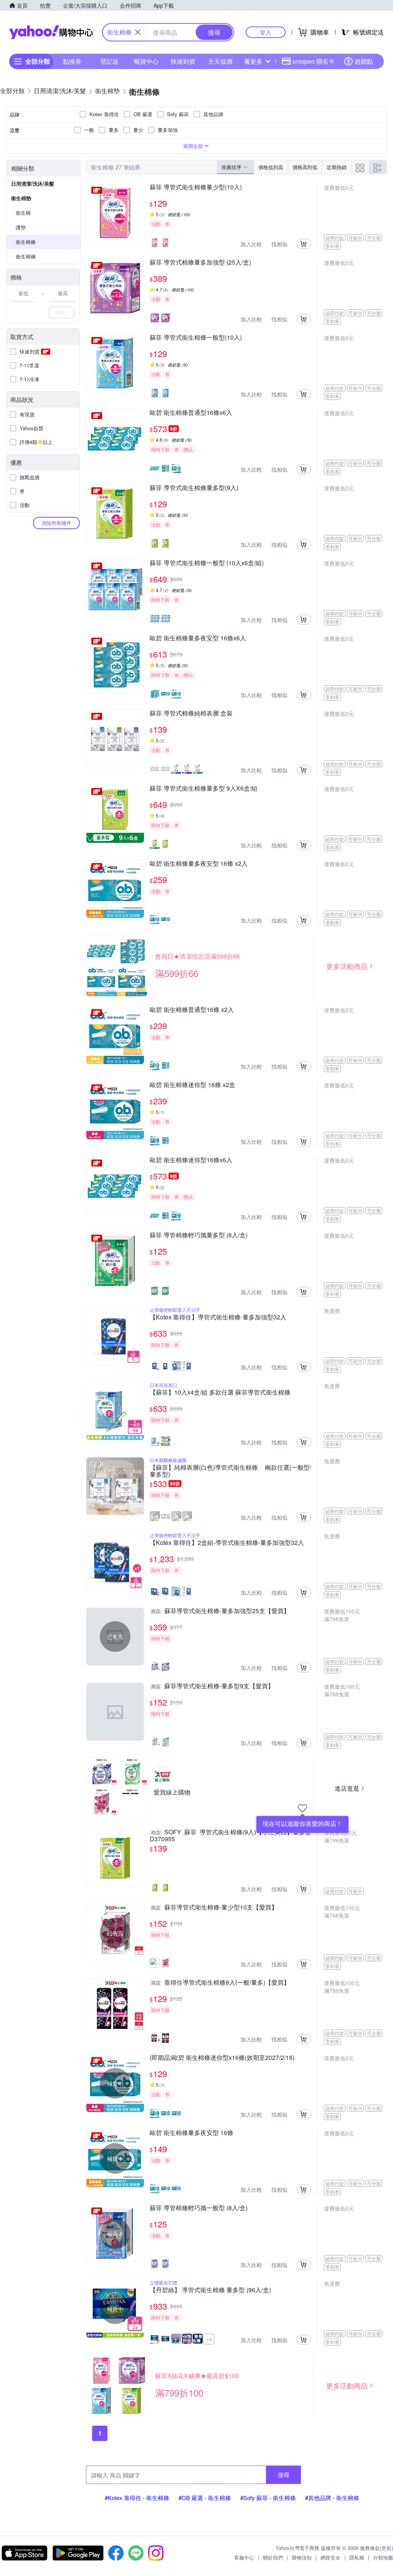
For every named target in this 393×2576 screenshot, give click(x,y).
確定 (61, 312)
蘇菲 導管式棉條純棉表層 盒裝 (191, 714)
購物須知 (302, 2557)
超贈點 (364, 61)
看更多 (253, 61)
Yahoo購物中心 (51, 32)
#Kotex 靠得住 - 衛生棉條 (137, 2498)
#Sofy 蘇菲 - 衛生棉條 (268, 2498)
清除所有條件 (56, 523)
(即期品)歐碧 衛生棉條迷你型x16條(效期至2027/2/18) (222, 2058)
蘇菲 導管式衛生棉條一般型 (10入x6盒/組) (207, 563)
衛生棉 (23, 213)
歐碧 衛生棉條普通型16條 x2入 (192, 1010)
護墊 (21, 227)
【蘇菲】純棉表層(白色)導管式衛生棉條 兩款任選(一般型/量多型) (230, 1471)
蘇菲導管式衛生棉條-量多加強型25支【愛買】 (220, 1611)
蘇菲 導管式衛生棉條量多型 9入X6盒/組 (204, 789)
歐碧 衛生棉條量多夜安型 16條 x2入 (199, 864)
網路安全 (330, 2557)
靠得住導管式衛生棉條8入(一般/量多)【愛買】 (220, 1983)
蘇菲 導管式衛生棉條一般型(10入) (196, 338)
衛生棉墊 (21, 198)
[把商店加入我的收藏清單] (302, 1808)
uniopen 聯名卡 (314, 61)
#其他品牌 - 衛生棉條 (332, 2498)
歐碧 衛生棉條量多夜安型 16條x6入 (198, 638)
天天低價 (220, 61)
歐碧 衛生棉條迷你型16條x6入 (191, 1160)
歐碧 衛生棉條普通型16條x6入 (191, 413)
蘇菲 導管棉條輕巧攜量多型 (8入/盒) (199, 1235)
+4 (209, 2339)
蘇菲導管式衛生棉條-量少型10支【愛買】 (214, 1908)
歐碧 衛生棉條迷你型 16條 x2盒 (192, 1085)
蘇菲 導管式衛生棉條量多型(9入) (194, 488)
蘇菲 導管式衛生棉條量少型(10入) (196, 188)
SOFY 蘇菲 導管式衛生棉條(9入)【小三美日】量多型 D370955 (230, 1836)
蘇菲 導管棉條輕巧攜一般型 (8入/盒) (199, 2208)
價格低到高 (271, 167)
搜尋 (284, 2475)
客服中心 (244, 2557)
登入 (266, 32)
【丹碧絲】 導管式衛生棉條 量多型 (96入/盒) (210, 2290)
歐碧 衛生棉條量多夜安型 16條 (192, 2133)
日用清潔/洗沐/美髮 (33, 183)
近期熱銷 (337, 167)
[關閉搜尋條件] (138, 32)
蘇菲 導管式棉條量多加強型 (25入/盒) (200, 263)
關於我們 (273, 2557)
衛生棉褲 (26, 256)
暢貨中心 (146, 61)
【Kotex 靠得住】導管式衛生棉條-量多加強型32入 (218, 1318)
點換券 (72, 61)
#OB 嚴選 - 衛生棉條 (205, 2498)
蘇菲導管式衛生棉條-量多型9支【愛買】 (213, 1686)
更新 (386, 2548)
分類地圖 (383, 2557)
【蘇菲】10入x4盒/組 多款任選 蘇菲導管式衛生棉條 (220, 1393)
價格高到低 (305, 167)
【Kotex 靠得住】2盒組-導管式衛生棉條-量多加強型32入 (227, 1543)
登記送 (109, 61)
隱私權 (357, 2557)
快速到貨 (183, 61)
